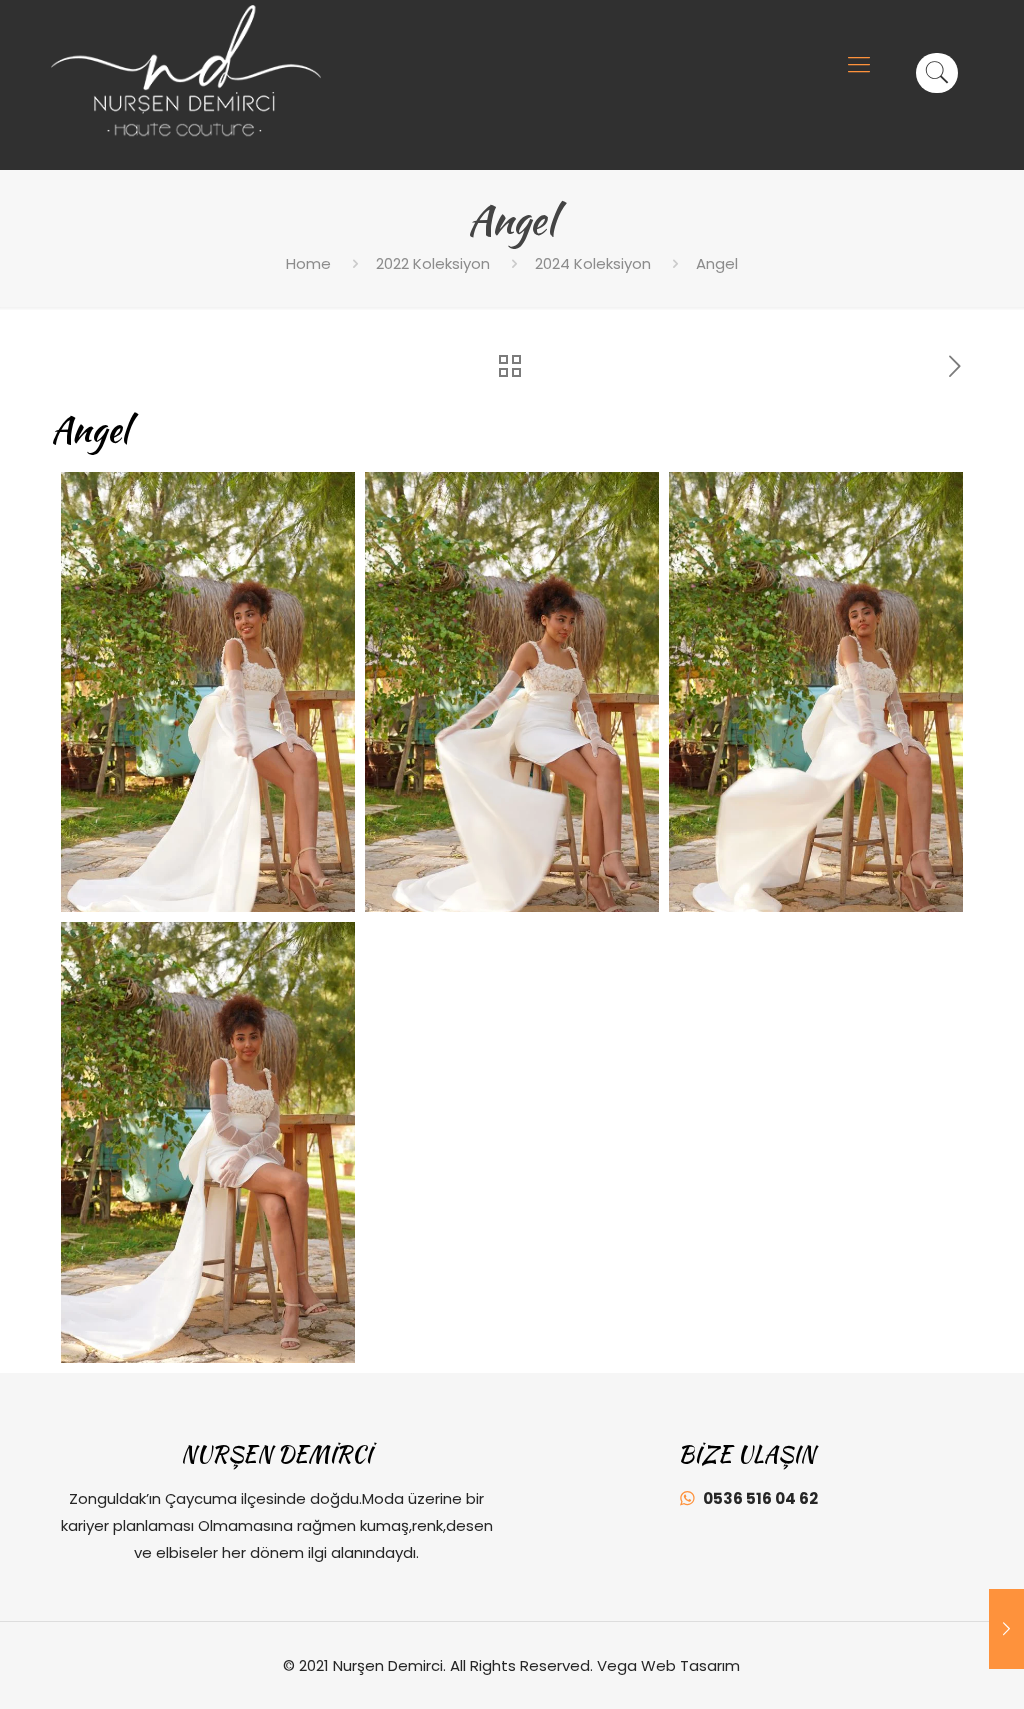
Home (308, 263)
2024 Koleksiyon (593, 263)
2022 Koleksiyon (433, 263)
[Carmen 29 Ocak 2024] (1006, 1629)
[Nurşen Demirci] (186, 71)
